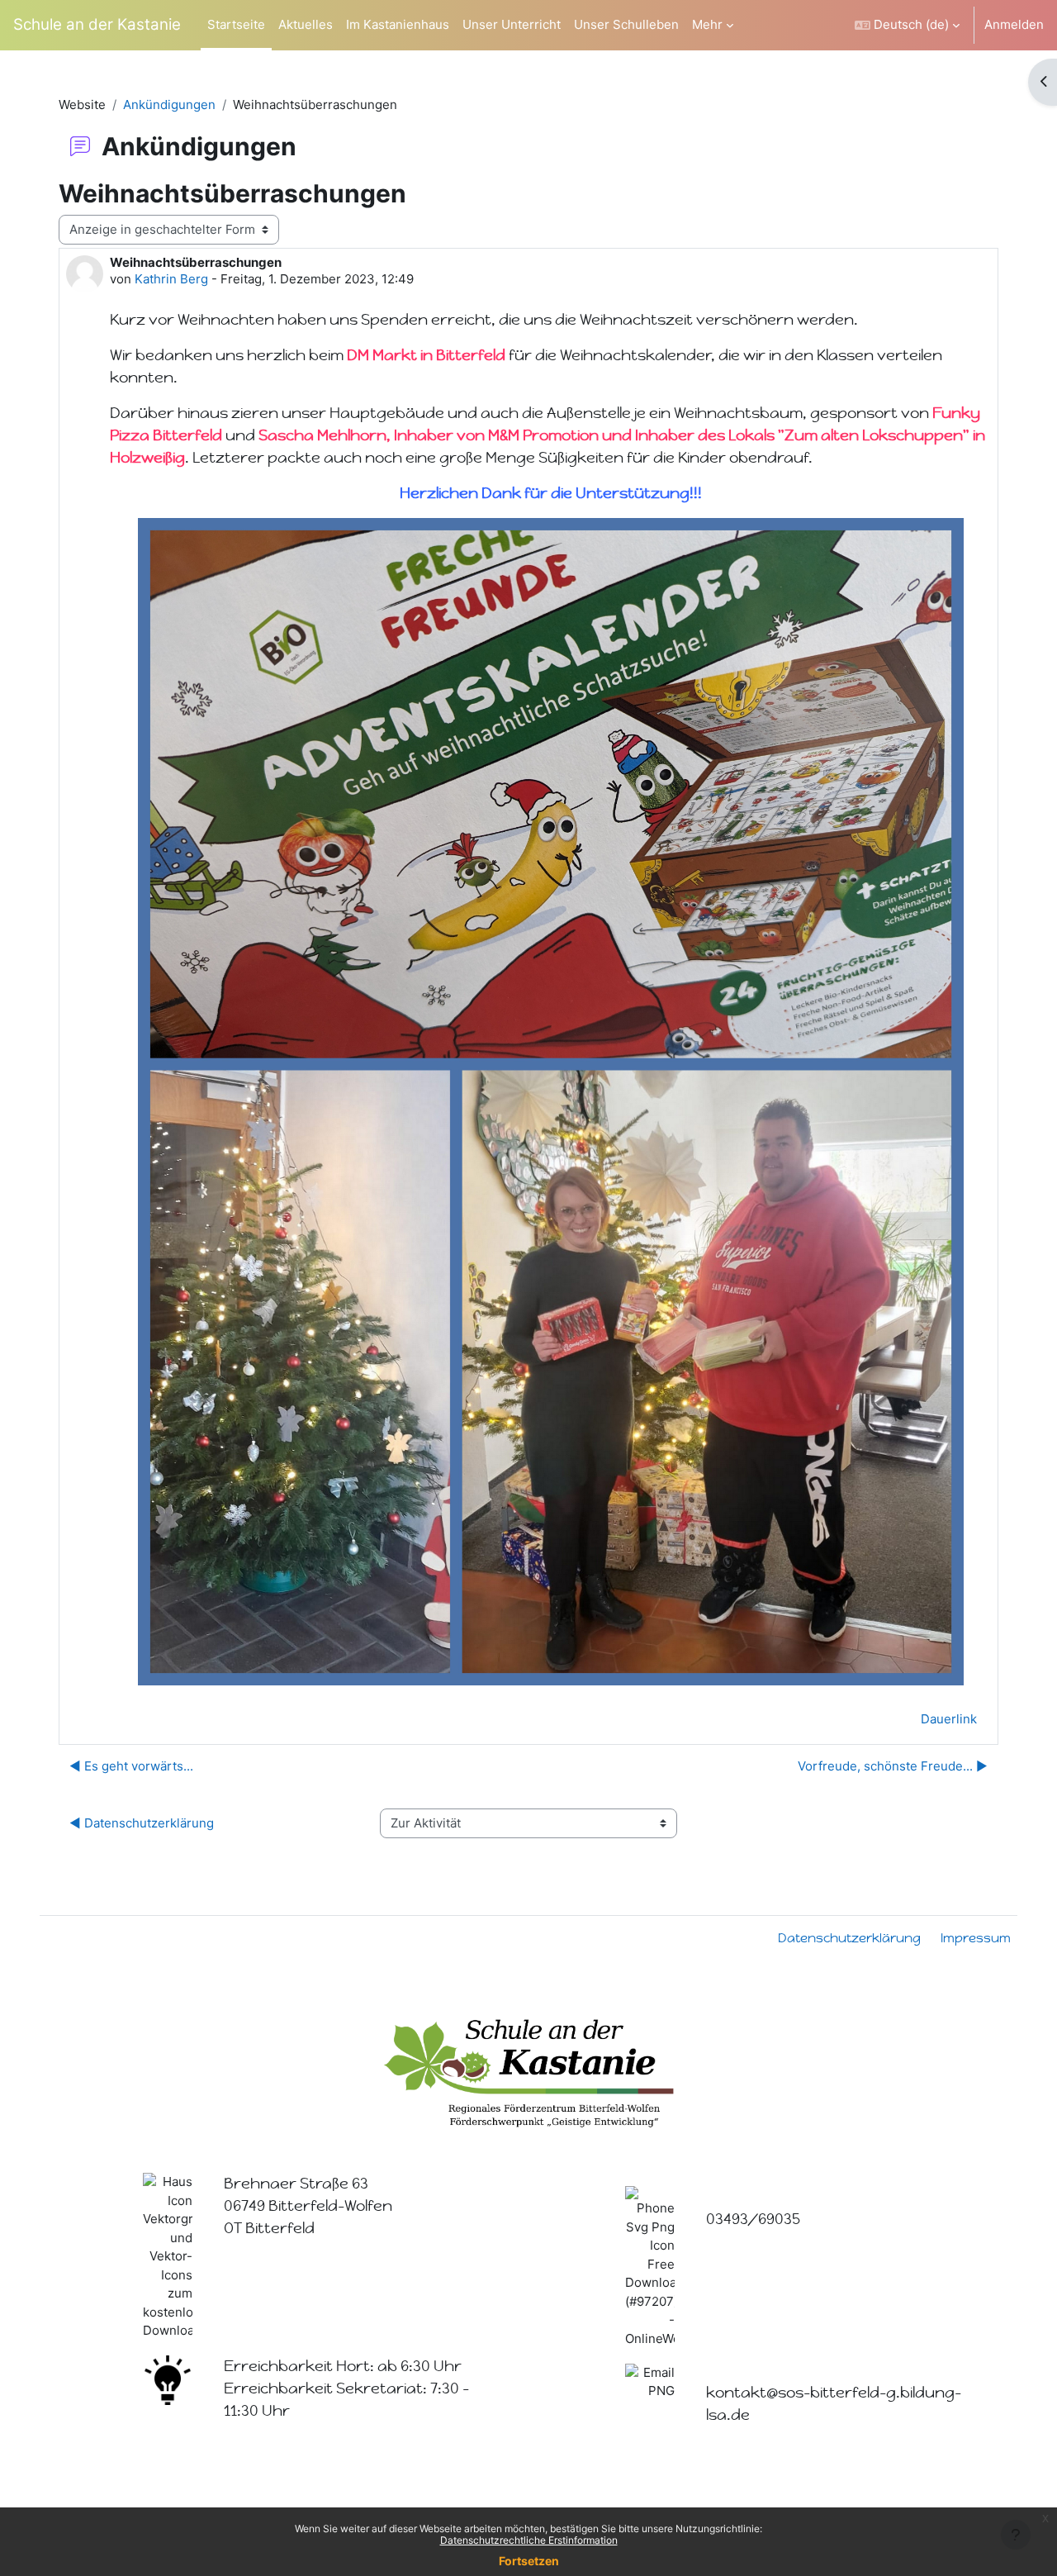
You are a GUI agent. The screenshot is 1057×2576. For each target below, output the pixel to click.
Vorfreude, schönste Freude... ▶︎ (893, 1766)
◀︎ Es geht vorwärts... (131, 1766)
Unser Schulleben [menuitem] (626, 24)
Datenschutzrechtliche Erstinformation (529, 2540)
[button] (907, 25)
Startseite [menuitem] (236, 24)
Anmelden (1014, 24)
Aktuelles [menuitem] (306, 24)
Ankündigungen (169, 105)
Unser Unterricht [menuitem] (512, 24)
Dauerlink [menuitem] (949, 1719)
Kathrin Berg (171, 279)
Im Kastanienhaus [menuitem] (398, 24)
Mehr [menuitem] (707, 24)
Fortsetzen (529, 2561)
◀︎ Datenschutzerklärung (142, 1823)
